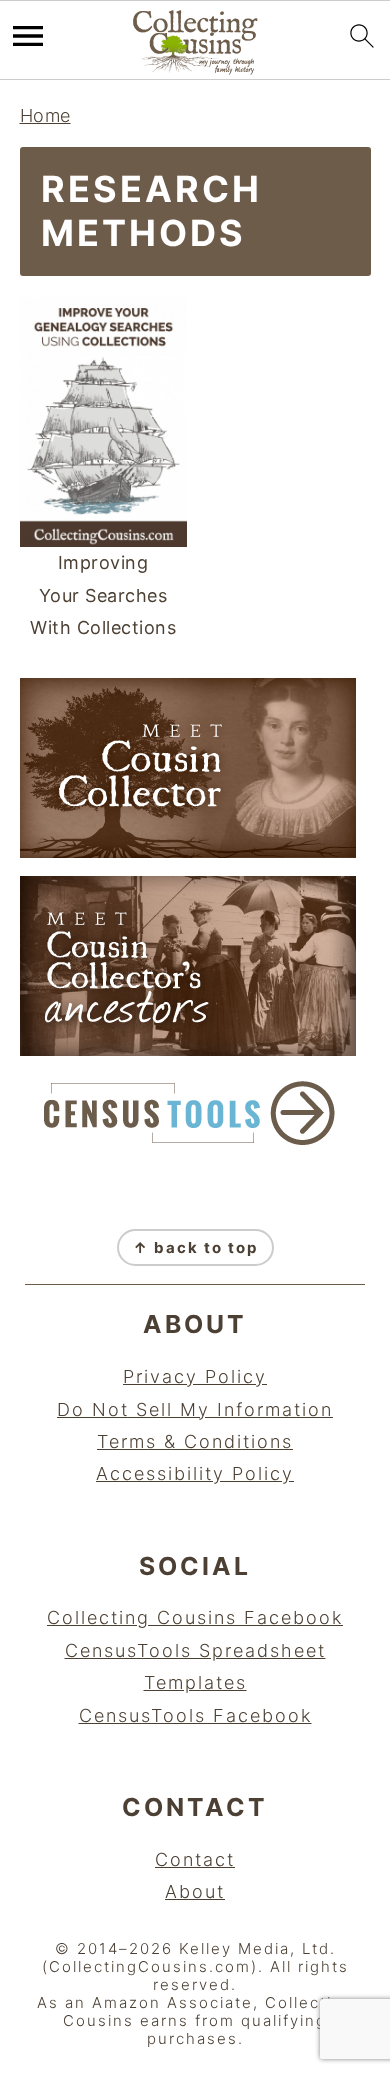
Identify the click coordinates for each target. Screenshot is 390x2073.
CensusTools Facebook (195, 1715)
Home (45, 115)
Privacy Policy (195, 1376)
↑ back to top (195, 1247)
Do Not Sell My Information (195, 1409)
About (195, 1891)
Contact (195, 1859)
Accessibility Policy (195, 1473)
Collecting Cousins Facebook (195, 1617)
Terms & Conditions (195, 1441)
